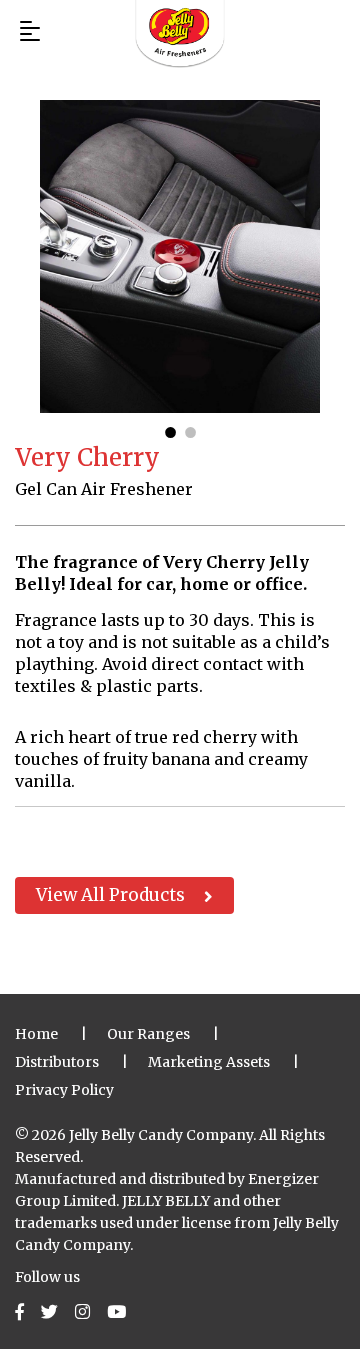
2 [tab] (190, 428)
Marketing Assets (209, 1062)
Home (36, 1034)
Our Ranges (148, 1034)
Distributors (57, 1062)
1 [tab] (170, 428)
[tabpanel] (180, 256)
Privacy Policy (64, 1090)
